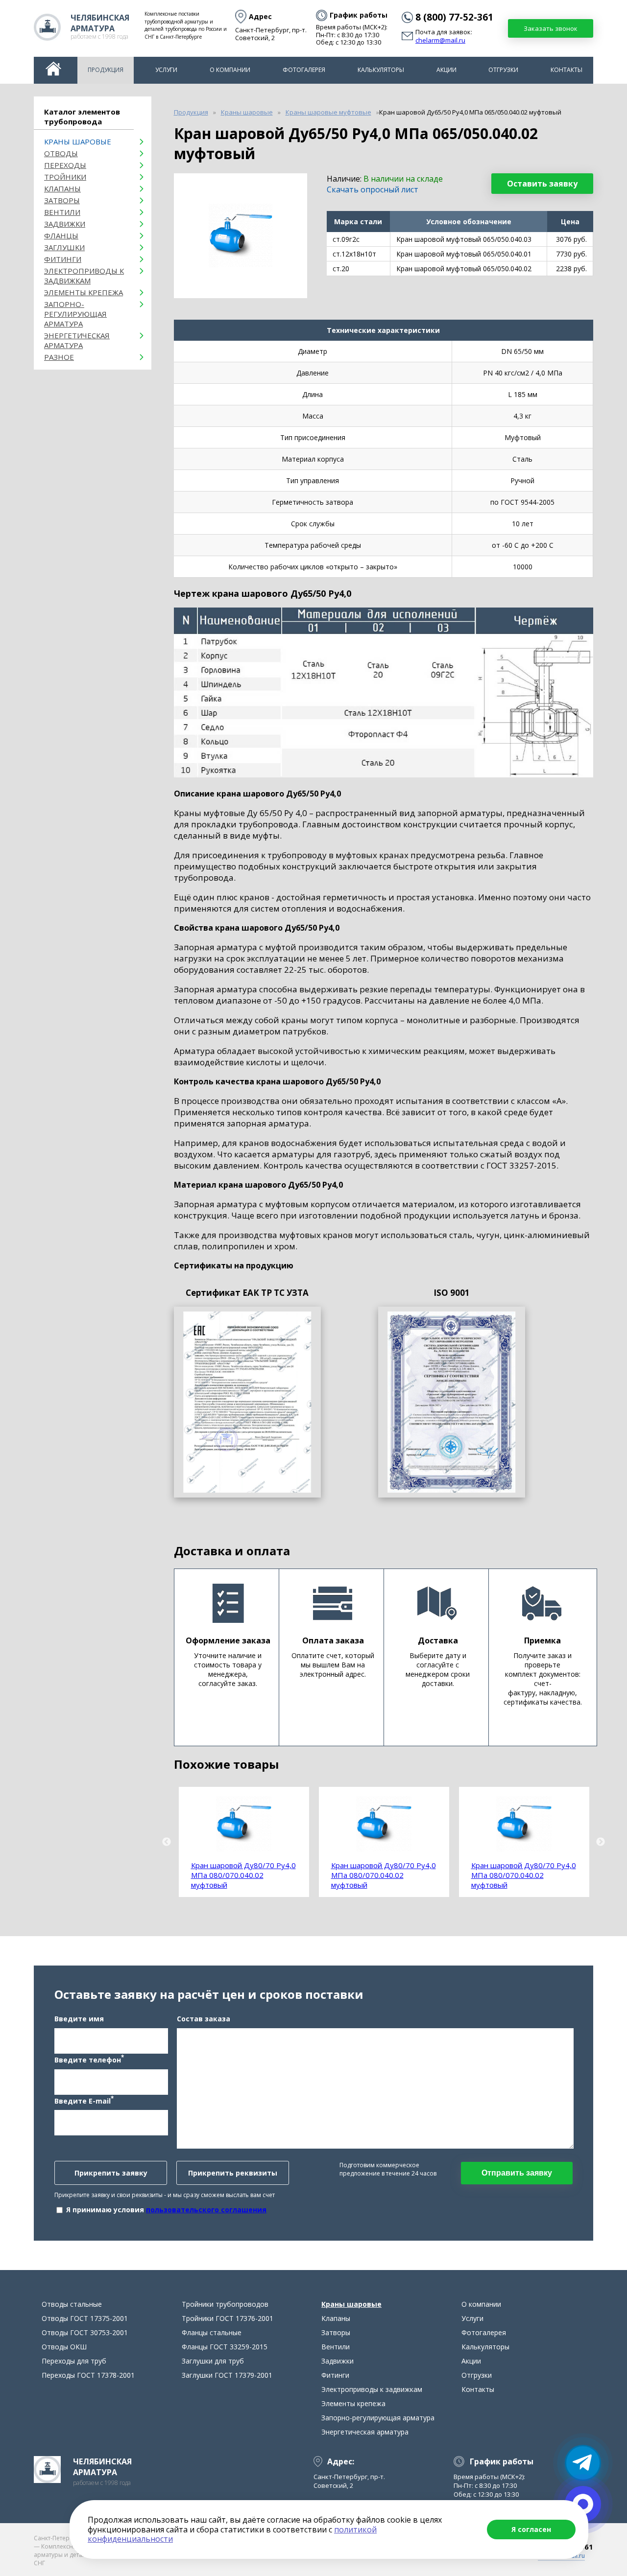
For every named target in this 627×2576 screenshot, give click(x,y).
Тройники (65, 177)
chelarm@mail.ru (440, 41)
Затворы (62, 200)
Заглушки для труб (213, 2361)
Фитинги (63, 259)
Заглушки (64, 247)
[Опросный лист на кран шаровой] (247, 1402)
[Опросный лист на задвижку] (452, 1402)
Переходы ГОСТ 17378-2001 (88, 2375)
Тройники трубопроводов (225, 2304)
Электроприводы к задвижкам (84, 276)
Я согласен (531, 2529)
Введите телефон (89, 2059)
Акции (446, 70)
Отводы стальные (72, 2304)
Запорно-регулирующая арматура (75, 314)
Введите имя (79, 2019)
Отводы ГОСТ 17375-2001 (85, 2318)
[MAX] (583, 2504)
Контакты (567, 70)
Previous (167, 1842)
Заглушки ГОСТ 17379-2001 (227, 2375)
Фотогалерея (304, 70)
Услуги (166, 70)
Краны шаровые (78, 141)
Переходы (65, 165)
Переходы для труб (74, 2361)
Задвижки (65, 224)
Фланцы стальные (212, 2332)
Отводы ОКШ (64, 2347)
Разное (59, 357)
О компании (230, 70)
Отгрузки (503, 70)
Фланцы (61, 235)
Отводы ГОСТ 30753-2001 (85, 2332)
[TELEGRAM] (583, 2463)
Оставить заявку (542, 184)
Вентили (62, 212)
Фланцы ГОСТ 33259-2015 (225, 2347)
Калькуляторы (381, 70)
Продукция (106, 70)
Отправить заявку (517, 2173)
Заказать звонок (551, 28)
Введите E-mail (84, 2100)
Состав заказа (204, 2019)
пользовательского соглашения (206, 2210)
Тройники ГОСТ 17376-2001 (228, 2318)
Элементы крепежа (84, 292)
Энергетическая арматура (77, 340)
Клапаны (62, 188)
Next (601, 1842)
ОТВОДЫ (61, 153)
